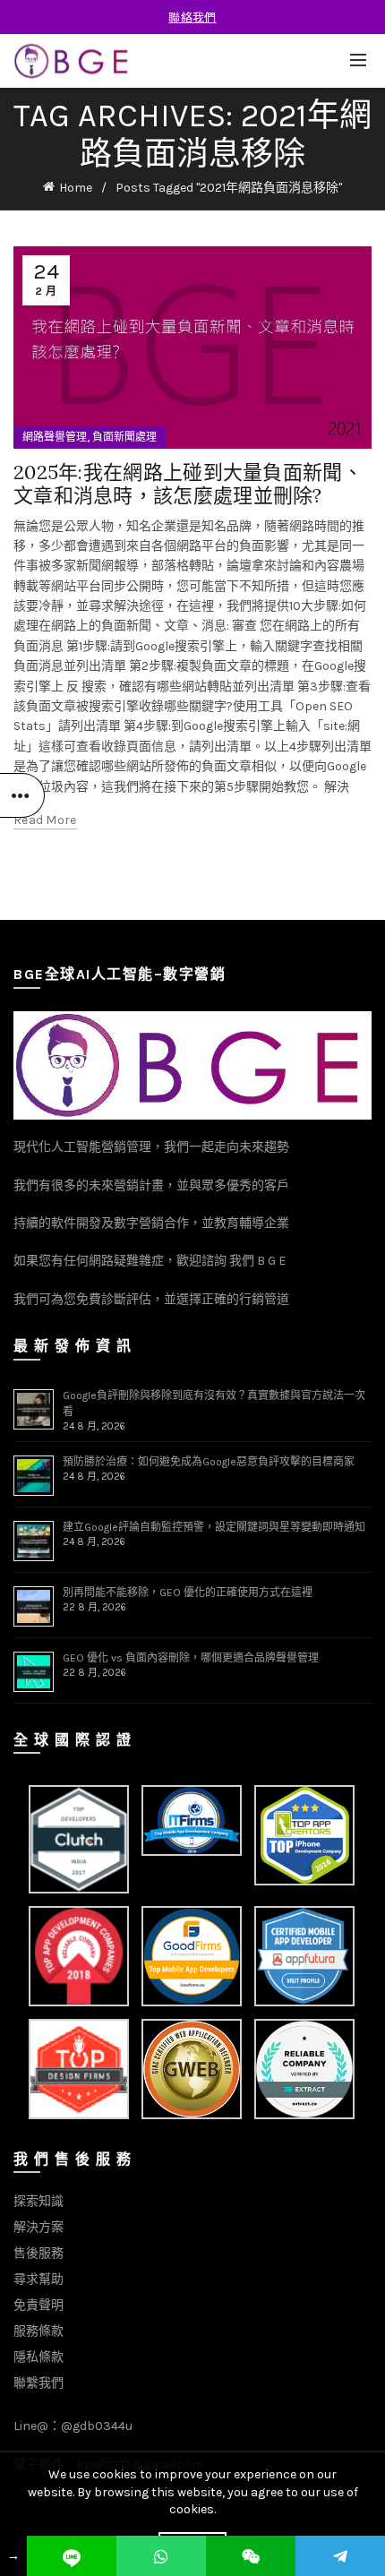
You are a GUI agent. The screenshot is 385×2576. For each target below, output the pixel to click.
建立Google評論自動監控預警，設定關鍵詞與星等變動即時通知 (214, 1527)
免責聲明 (38, 2305)
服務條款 (38, 2331)
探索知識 (38, 2201)
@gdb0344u (97, 2426)
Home (76, 188)
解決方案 (38, 2227)
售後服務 (38, 2253)
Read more (45, 820)
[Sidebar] (22, 795)
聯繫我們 (38, 2383)
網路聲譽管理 (55, 437)
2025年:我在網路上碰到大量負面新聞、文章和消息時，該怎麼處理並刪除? (188, 484)
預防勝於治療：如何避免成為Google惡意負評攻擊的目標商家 (209, 1462)
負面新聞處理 (124, 437)
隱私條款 (38, 2357)
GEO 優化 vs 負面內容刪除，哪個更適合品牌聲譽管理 (191, 1658)
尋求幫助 (38, 2279)
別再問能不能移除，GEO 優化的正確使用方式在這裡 (188, 1593)
